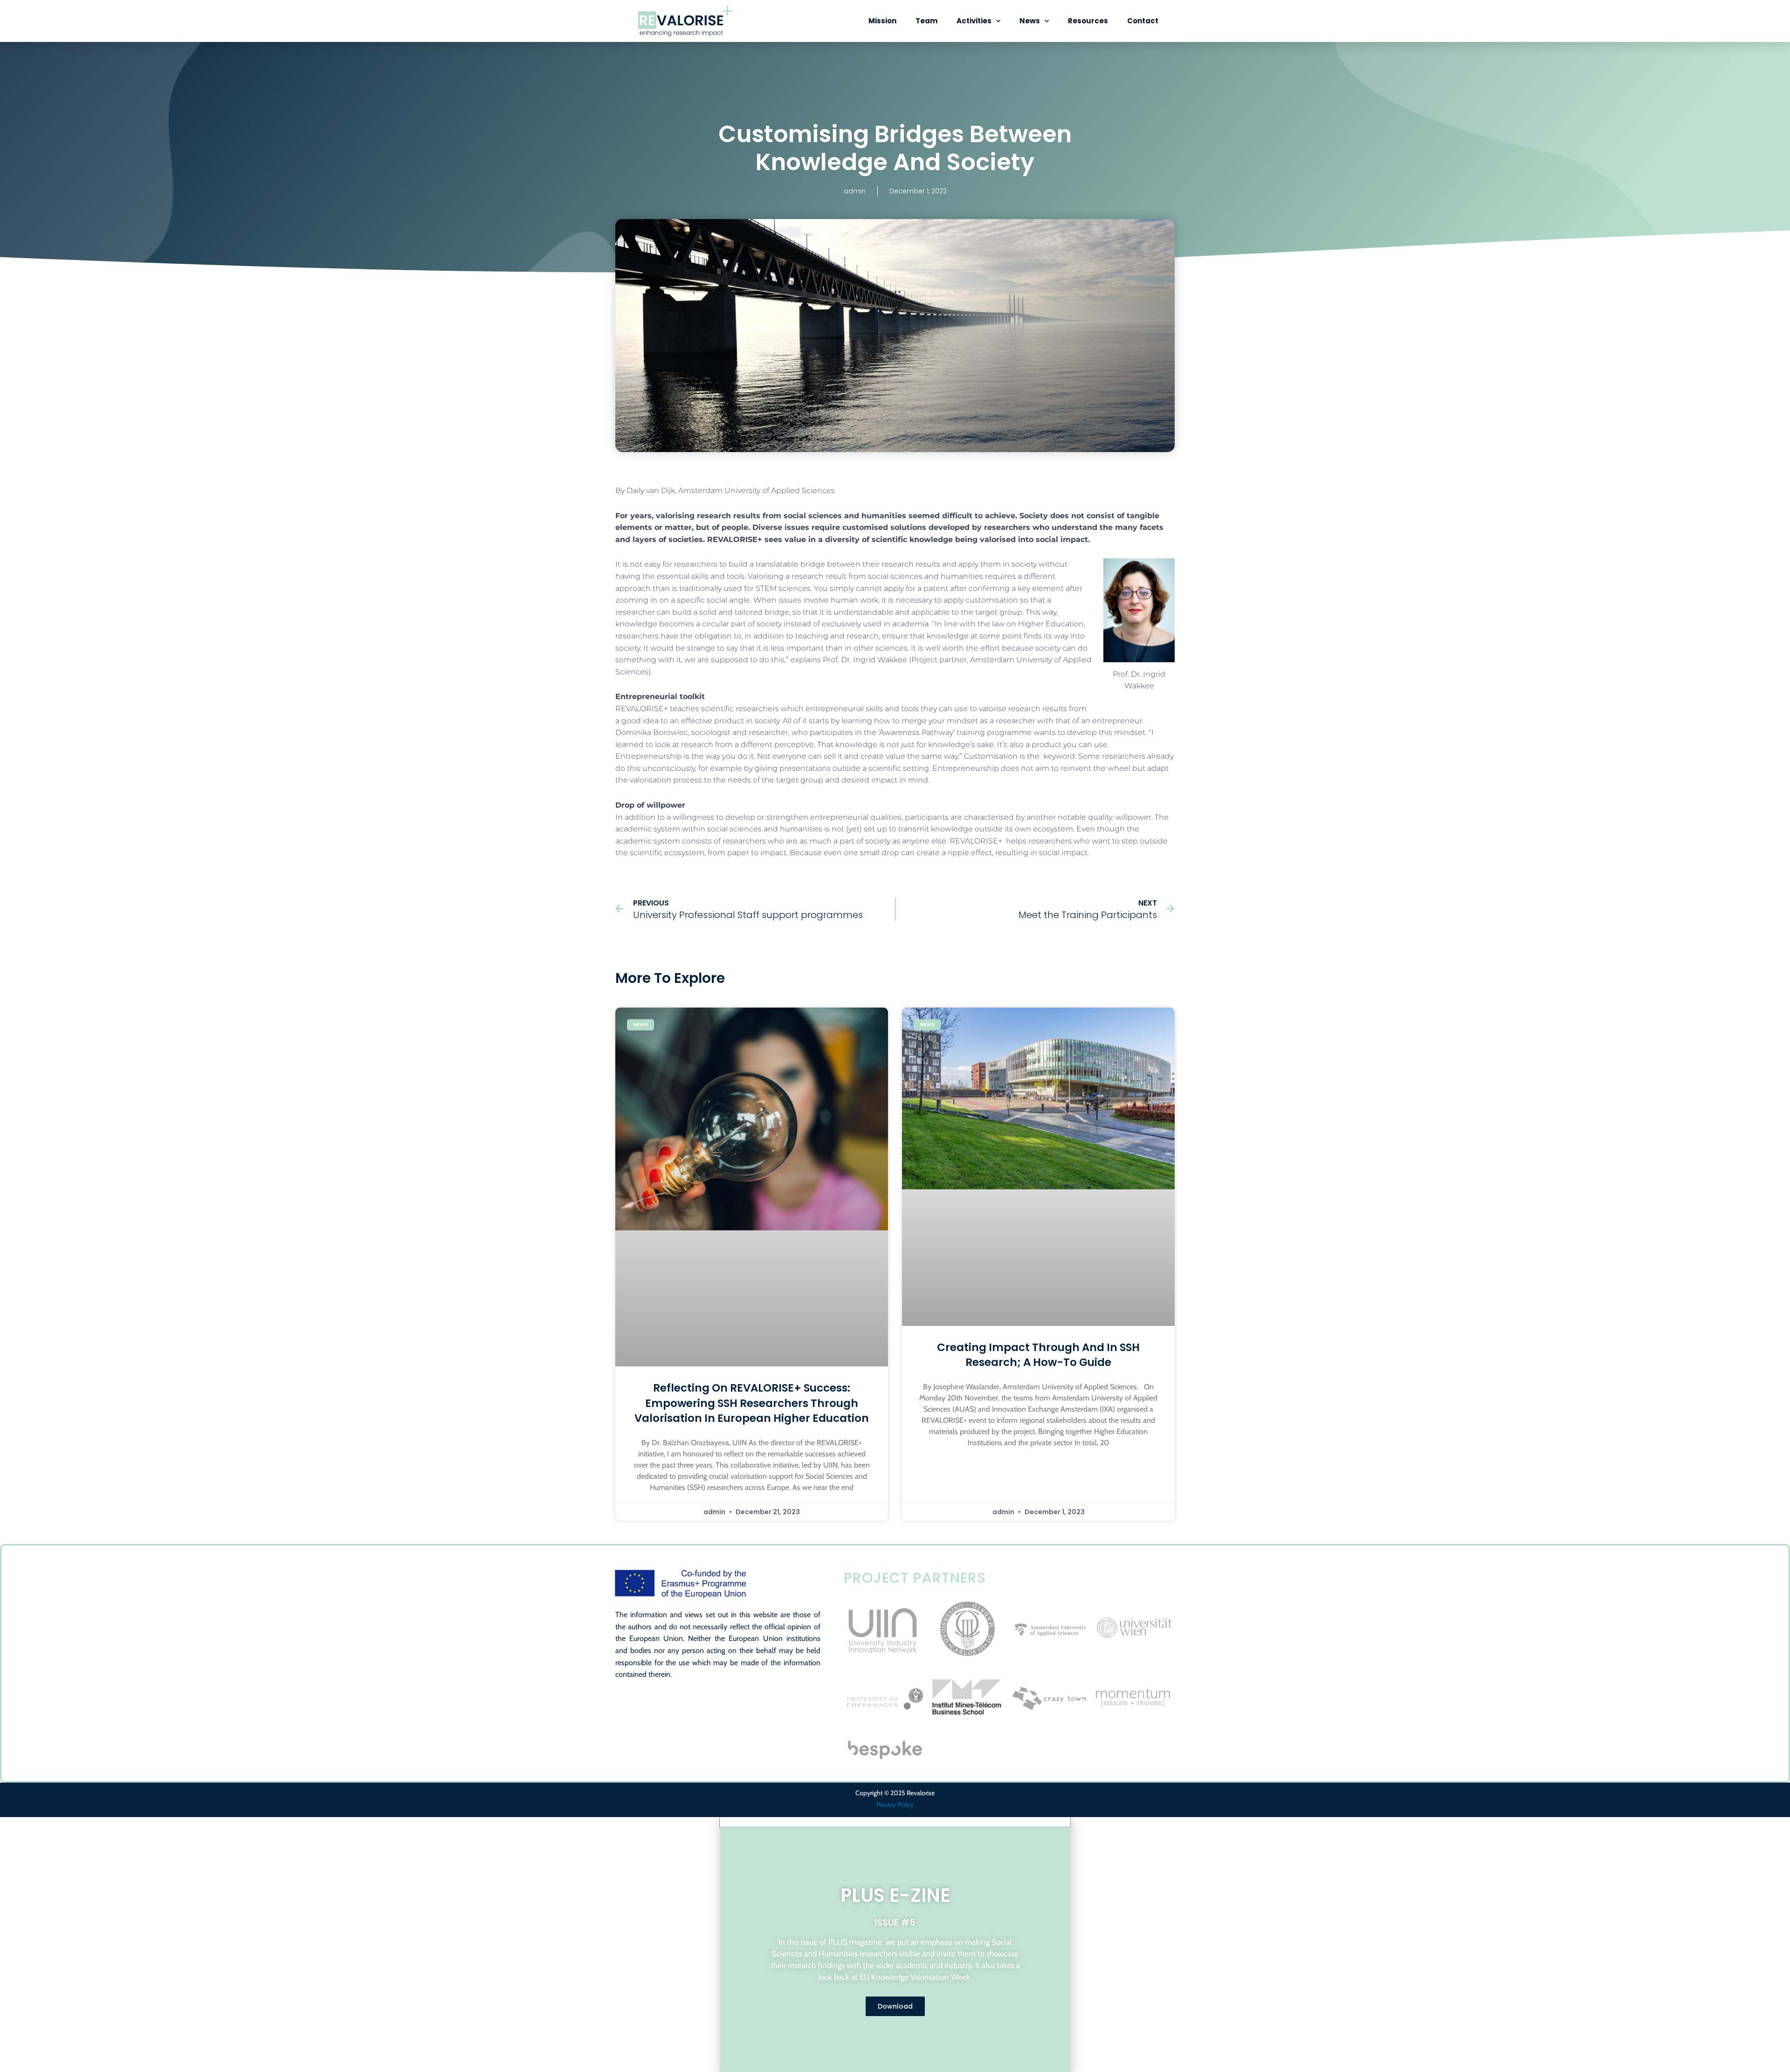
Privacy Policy (895, 1804)
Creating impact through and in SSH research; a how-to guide (1038, 1355)
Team (926, 21)
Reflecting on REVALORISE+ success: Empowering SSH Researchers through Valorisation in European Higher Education (752, 1403)
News (1030, 21)
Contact (1143, 21)
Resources (1088, 21)
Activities (974, 21)
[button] (895, 1822)
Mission (882, 21)
